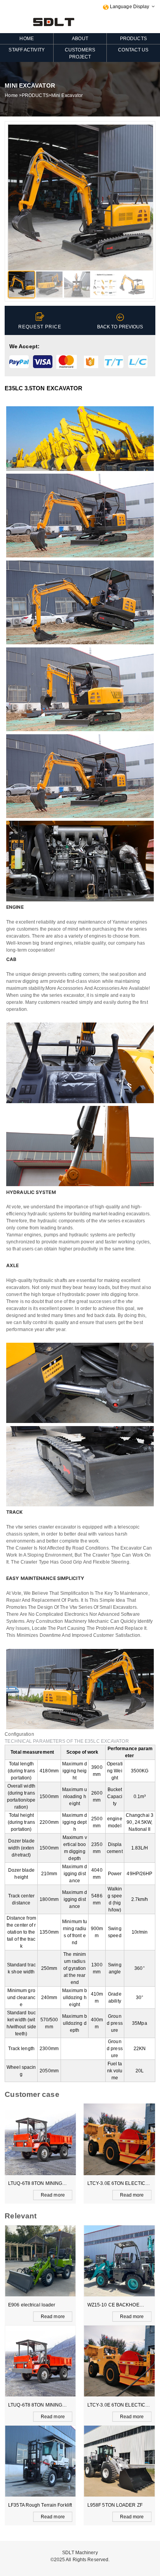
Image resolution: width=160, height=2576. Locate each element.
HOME (26, 39)
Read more (53, 2195)
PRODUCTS (133, 39)
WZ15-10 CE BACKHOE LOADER (113, 2306)
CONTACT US (133, 50)
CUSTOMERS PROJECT (80, 53)
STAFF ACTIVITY (26, 50)
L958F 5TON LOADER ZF (115, 2505)
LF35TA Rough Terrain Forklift (40, 2505)
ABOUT (80, 39)
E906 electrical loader (32, 2305)
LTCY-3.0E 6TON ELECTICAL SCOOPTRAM (119, 2184)
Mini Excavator (67, 95)
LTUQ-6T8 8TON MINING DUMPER (36, 2184)
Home (11, 95)
